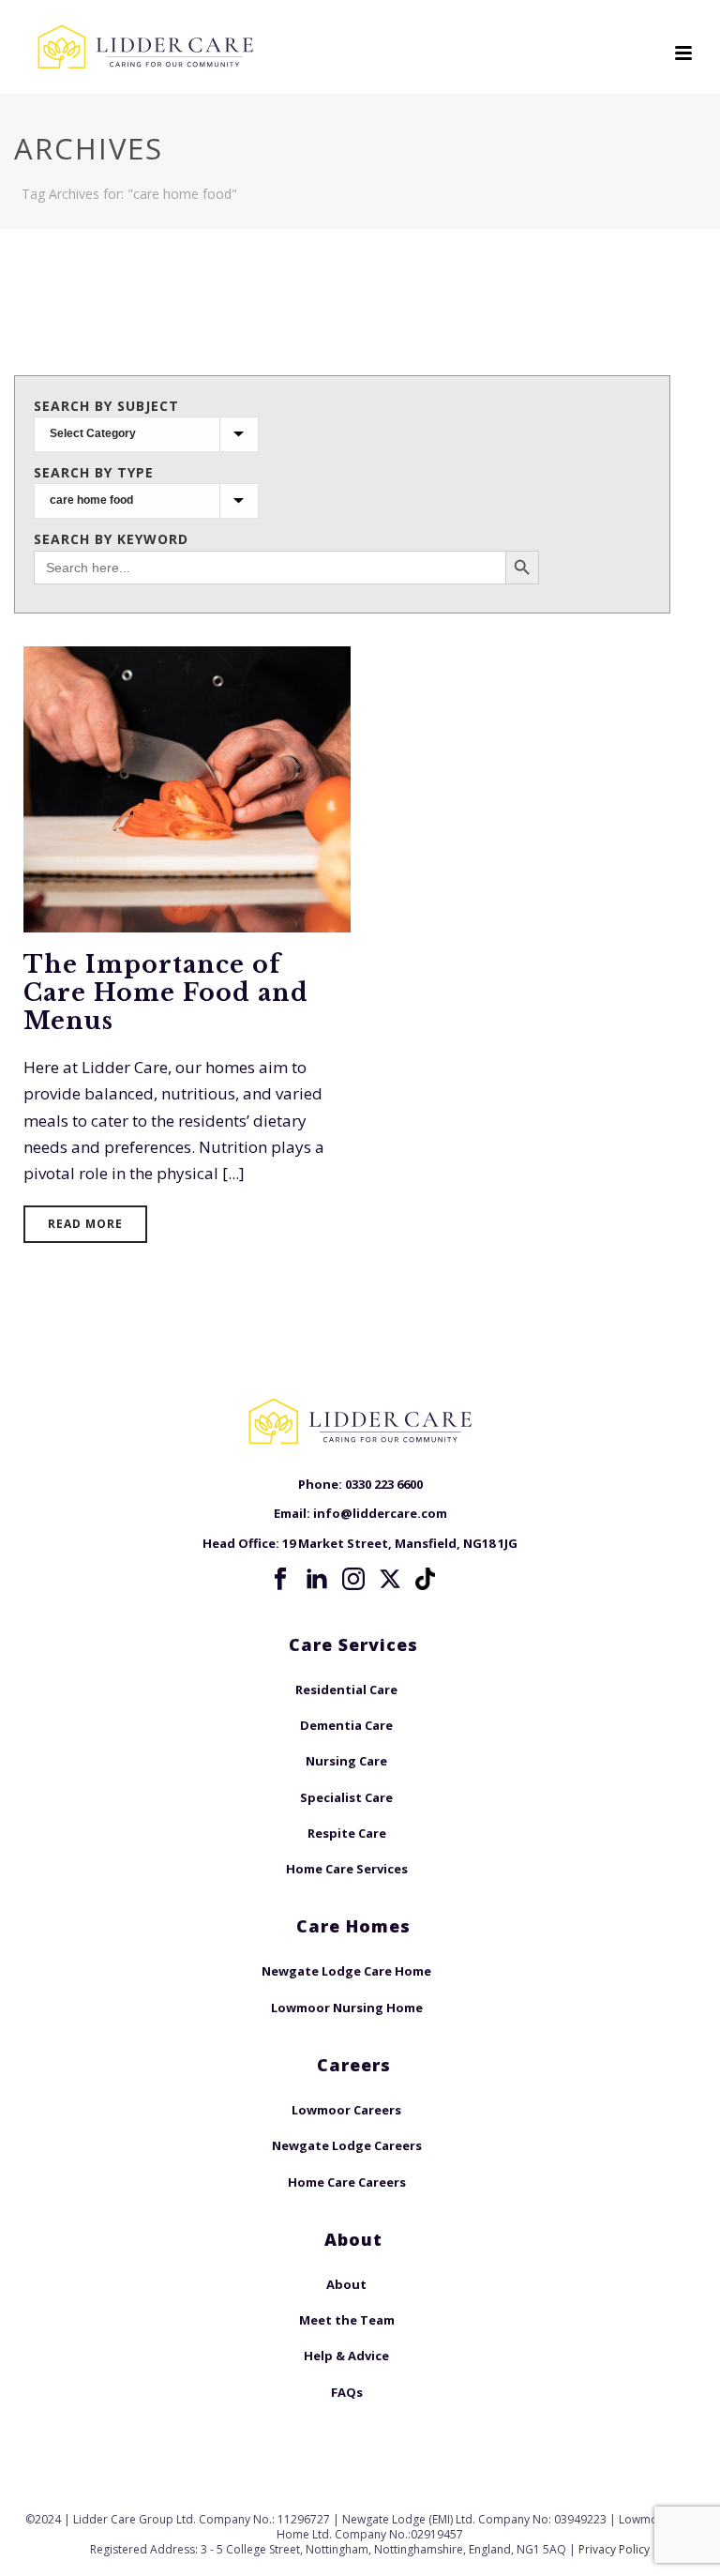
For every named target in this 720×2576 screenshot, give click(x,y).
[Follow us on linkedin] (317, 1580)
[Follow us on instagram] (353, 1580)
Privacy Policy (614, 2549)
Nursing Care (346, 1761)
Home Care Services (347, 1869)
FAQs (347, 2392)
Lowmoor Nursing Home (347, 2008)
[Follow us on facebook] (280, 1580)
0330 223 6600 (384, 1484)
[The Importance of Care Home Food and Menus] (187, 788)
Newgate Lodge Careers (347, 2145)
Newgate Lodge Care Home (346, 1971)
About (346, 2284)
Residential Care (346, 1690)
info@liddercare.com (380, 1513)
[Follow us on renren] (427, 1579)
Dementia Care (346, 1725)
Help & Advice (346, 2356)
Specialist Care (346, 1797)
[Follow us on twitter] (390, 1580)
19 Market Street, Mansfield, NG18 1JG (400, 1543)
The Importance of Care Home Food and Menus (166, 993)
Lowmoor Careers (346, 2110)
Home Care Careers (347, 2182)
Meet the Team (347, 2320)
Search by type (94, 472)
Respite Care (347, 1833)
